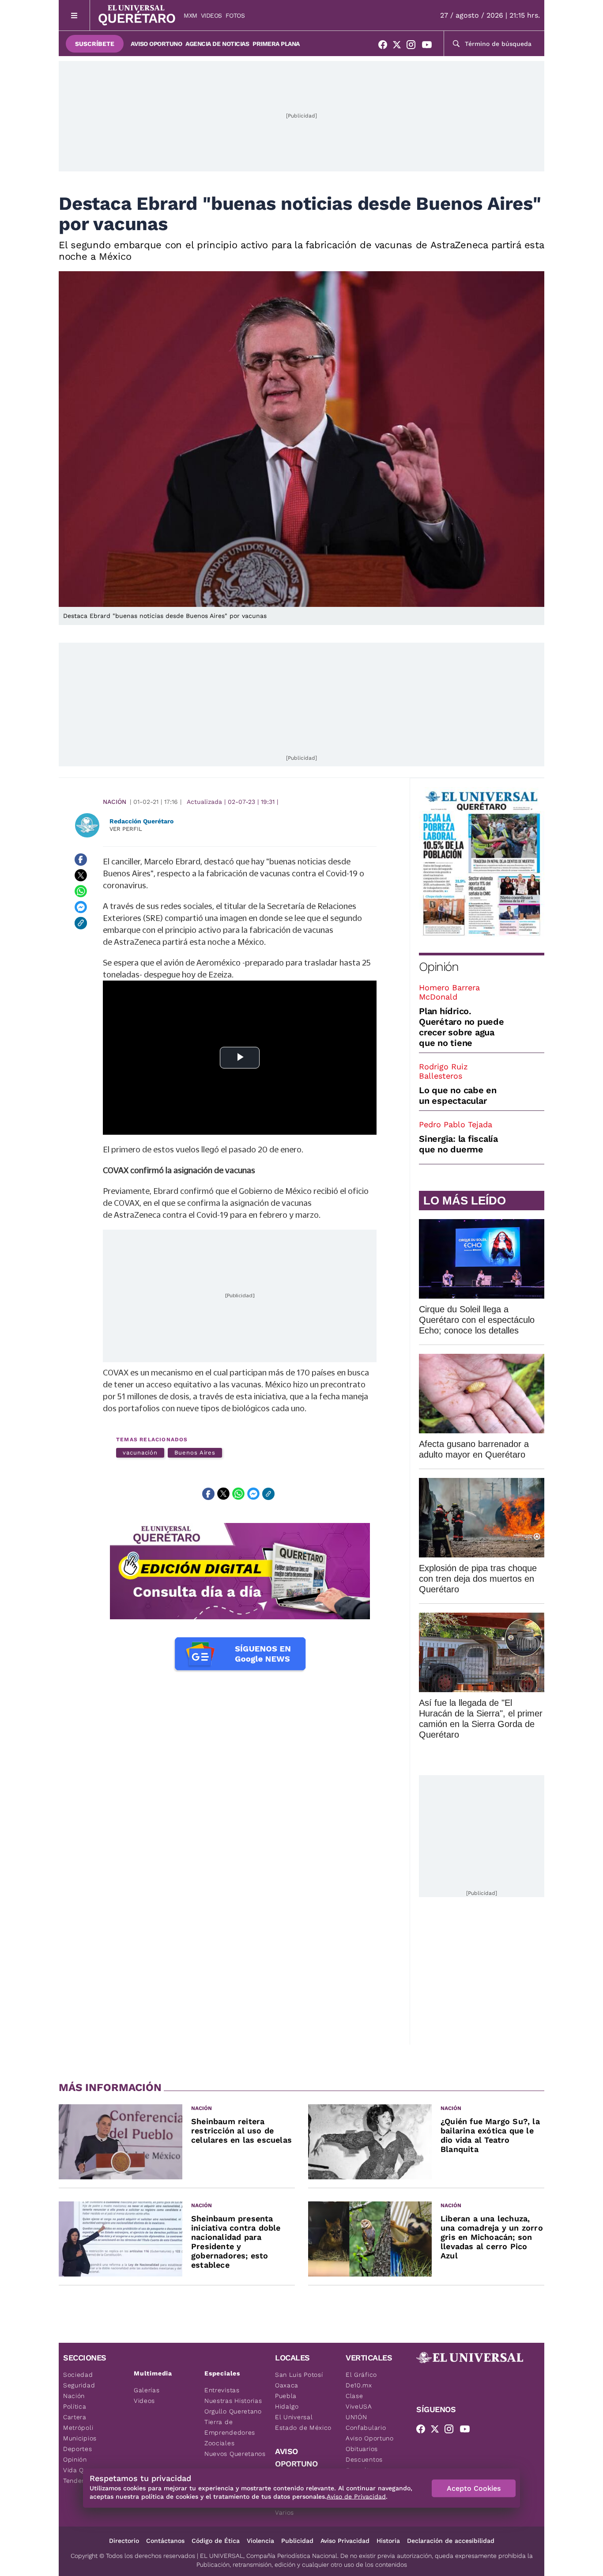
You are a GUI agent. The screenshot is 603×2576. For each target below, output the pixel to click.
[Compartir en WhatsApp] (81, 891)
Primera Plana (276, 44)
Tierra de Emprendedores (230, 2427)
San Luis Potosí (299, 2375)
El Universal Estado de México (303, 2422)
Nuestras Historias (233, 2401)
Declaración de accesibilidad (451, 2541)
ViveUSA (359, 2406)
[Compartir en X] (81, 875)
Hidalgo (287, 2406)
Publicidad (297, 2541)
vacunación (140, 1453)
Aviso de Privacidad (356, 2496)
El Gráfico (361, 2375)
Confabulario (366, 2428)
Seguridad (79, 2385)
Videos (211, 15)
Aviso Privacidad (345, 2541)
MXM (190, 15)
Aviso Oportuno (156, 44)
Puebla (286, 2396)
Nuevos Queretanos (235, 2454)
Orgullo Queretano (233, 2411)
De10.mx (359, 2385)
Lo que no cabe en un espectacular (458, 1095)
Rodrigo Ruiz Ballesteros (443, 1071)
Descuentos (364, 2459)
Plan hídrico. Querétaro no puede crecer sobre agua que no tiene (462, 1027)
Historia (388, 2541)
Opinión (439, 967)
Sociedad (78, 2375)
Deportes (78, 2449)
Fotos (235, 15)
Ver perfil (126, 829)
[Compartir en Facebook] (81, 860)
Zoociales (219, 2443)
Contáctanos (165, 2541)
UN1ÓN (356, 2417)
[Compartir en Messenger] (81, 907)
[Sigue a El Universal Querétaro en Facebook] (385, 46)
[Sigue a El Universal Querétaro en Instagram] (414, 46)
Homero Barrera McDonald (449, 992)
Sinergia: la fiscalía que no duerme (458, 1144)
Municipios (80, 2438)
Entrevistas (222, 2390)
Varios (285, 2512)
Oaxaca (287, 2385)
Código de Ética (216, 2541)
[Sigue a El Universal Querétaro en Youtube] (430, 46)
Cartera (75, 2417)
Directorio (124, 2541)
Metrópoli (78, 2428)
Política (75, 2406)
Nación (115, 802)
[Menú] (74, 15)
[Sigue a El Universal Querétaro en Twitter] (399, 46)
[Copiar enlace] (81, 923)
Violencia (260, 2541)
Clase (354, 2396)
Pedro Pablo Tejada (456, 1124)
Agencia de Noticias (217, 44)
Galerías (147, 2390)
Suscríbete (95, 44)
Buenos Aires (195, 1453)
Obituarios (362, 2449)
